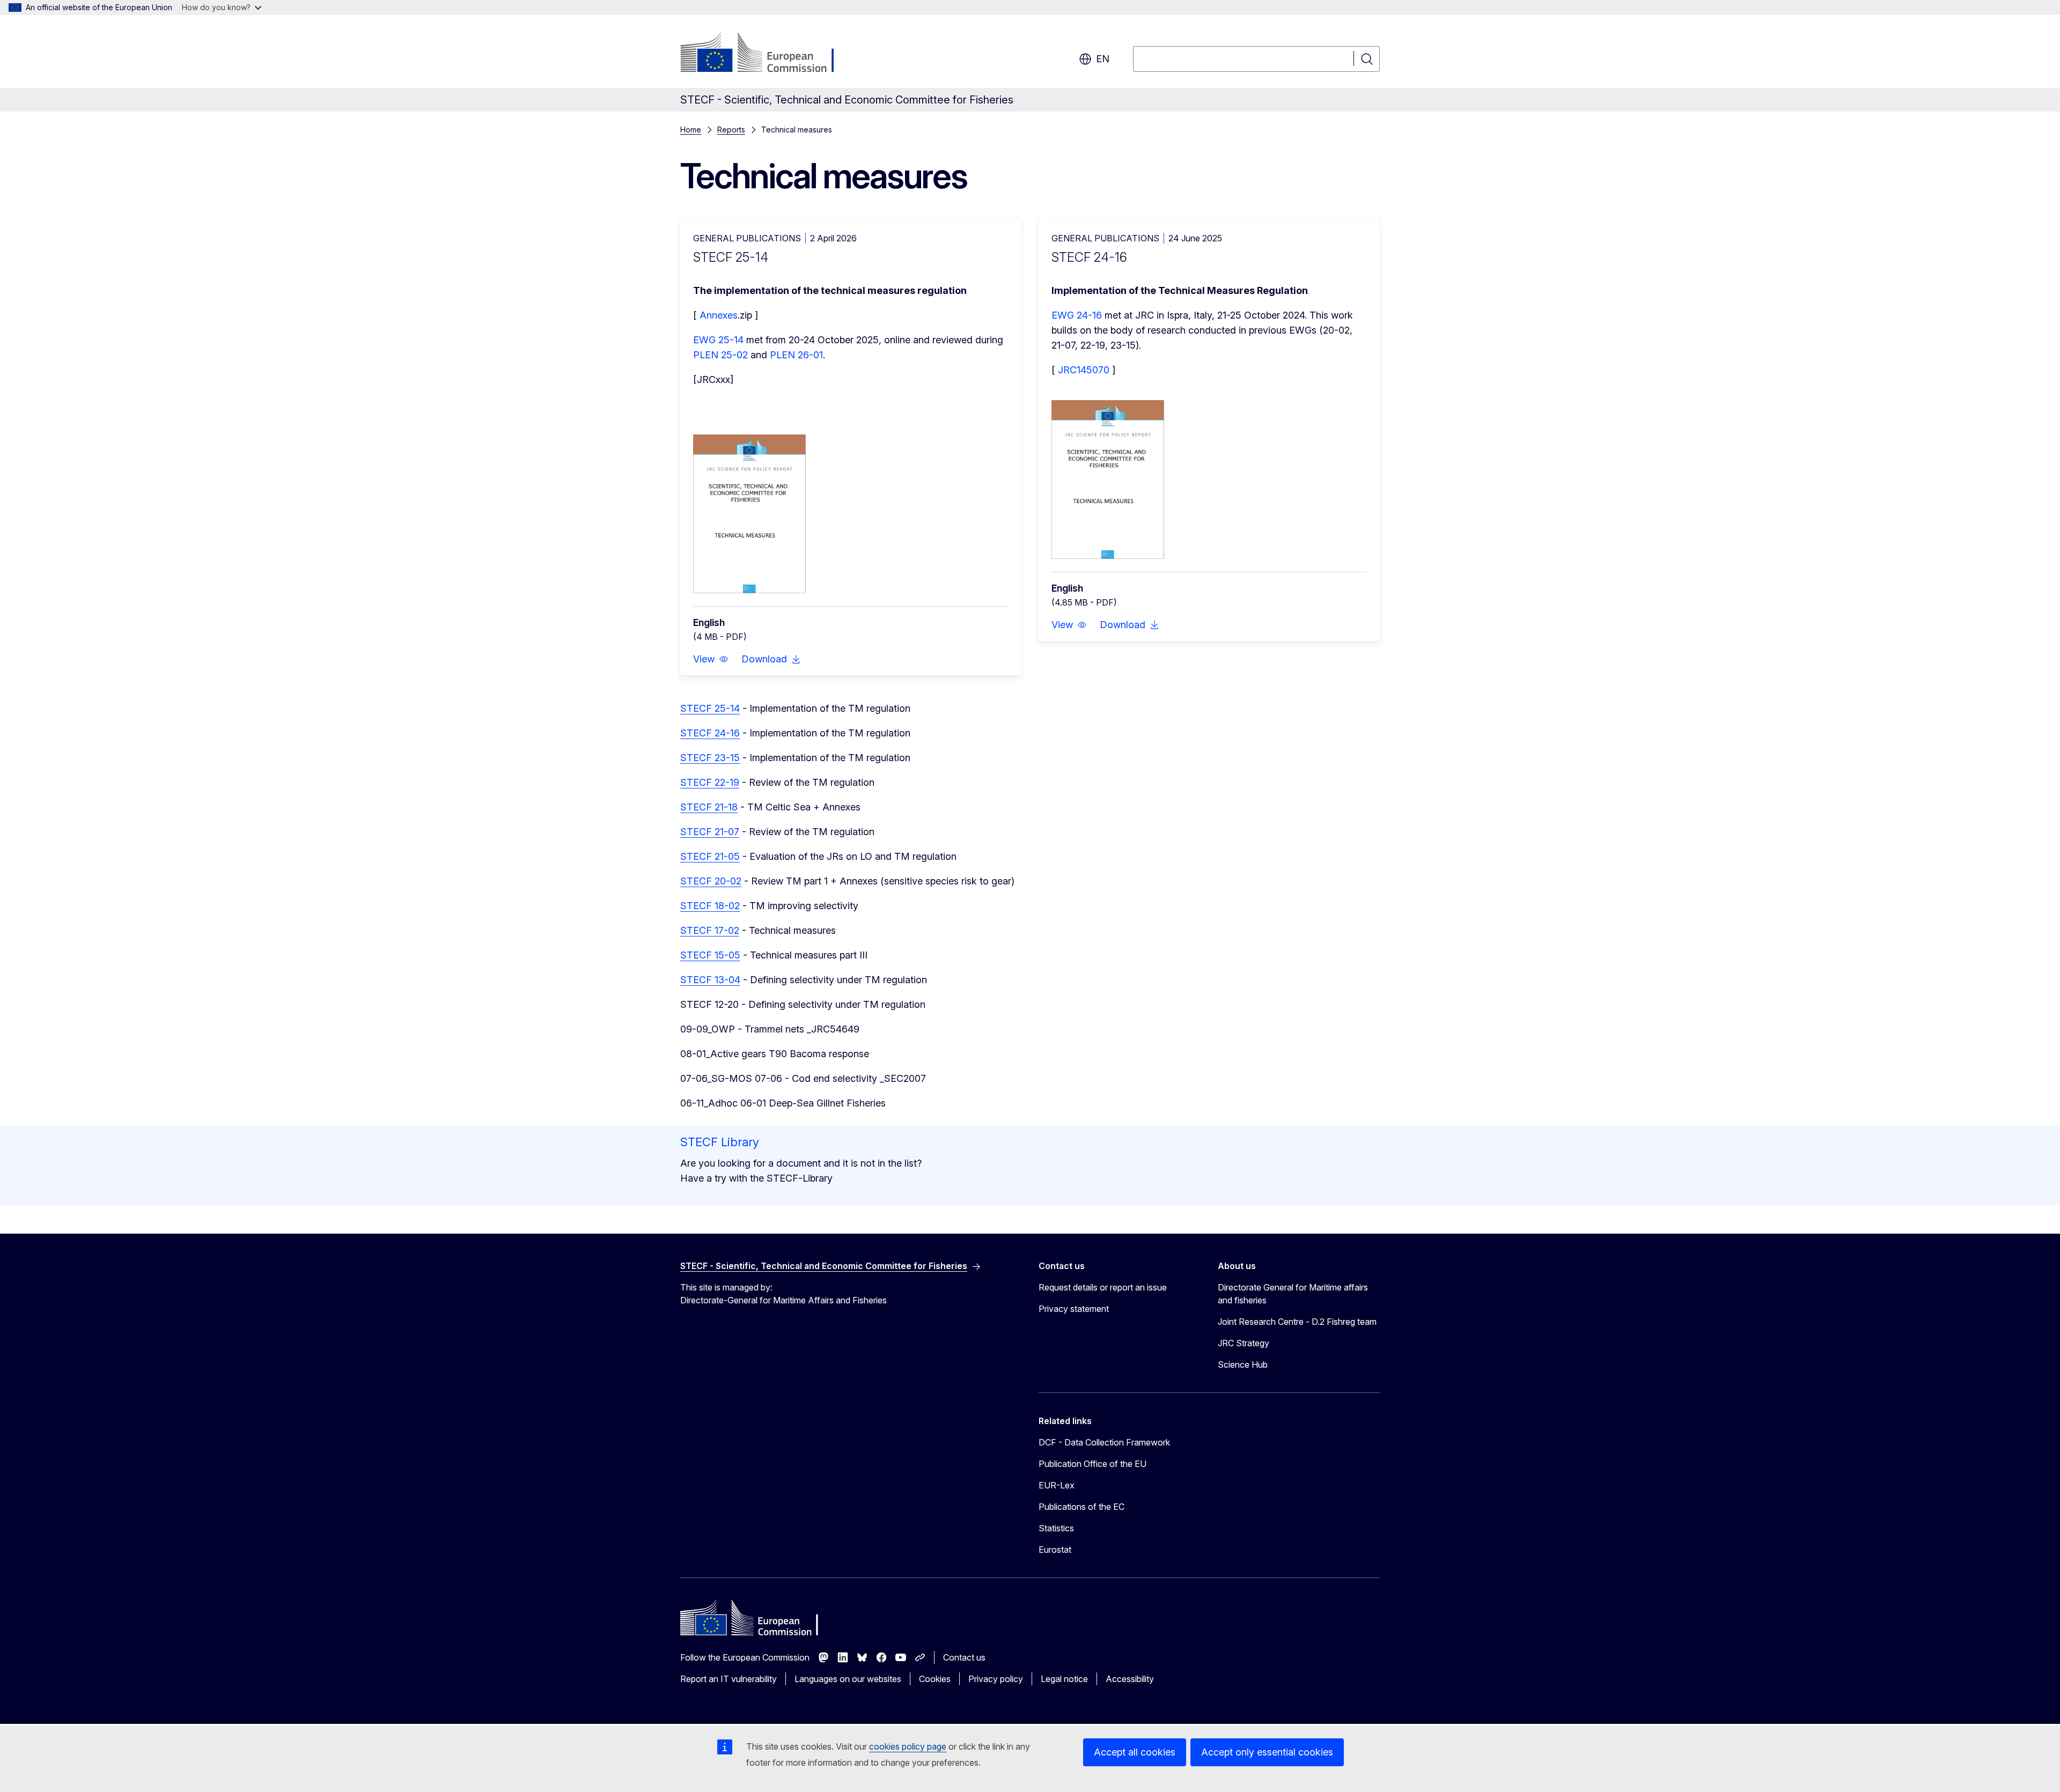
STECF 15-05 (710, 955)
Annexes (719, 315)
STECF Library (720, 1142)
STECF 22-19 (710, 782)
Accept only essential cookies (1267, 1752)
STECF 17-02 (710, 930)
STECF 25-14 (710, 708)
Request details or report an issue (1103, 1287)
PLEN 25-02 (720, 355)
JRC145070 (1084, 370)
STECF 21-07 (710, 832)
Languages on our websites (848, 1679)
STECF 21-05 (710, 856)
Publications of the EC (1081, 1507)
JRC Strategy (1244, 1343)
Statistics (1056, 1528)
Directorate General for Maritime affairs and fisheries (1293, 1294)
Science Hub (1243, 1365)
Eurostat (1055, 1550)
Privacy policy (996, 1679)
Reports (731, 130)
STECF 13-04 (710, 980)
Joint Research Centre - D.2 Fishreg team (1297, 1322)
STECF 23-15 (710, 758)
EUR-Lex (1057, 1485)
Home (691, 130)
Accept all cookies (1135, 1752)
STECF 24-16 (710, 733)
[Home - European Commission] (767, 54)
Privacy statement (1074, 1309)
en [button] (1103, 59)
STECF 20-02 (711, 881)
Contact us (964, 1657)
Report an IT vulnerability (729, 1679)
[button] (711, 659)
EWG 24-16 (1077, 315)
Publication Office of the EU (1092, 1464)
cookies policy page (908, 1746)
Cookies (935, 1679)
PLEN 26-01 (796, 355)
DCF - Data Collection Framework (1104, 1442)
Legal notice (1064, 1679)
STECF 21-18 (709, 807)
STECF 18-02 (710, 906)
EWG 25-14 (718, 340)
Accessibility (1130, 1679)
